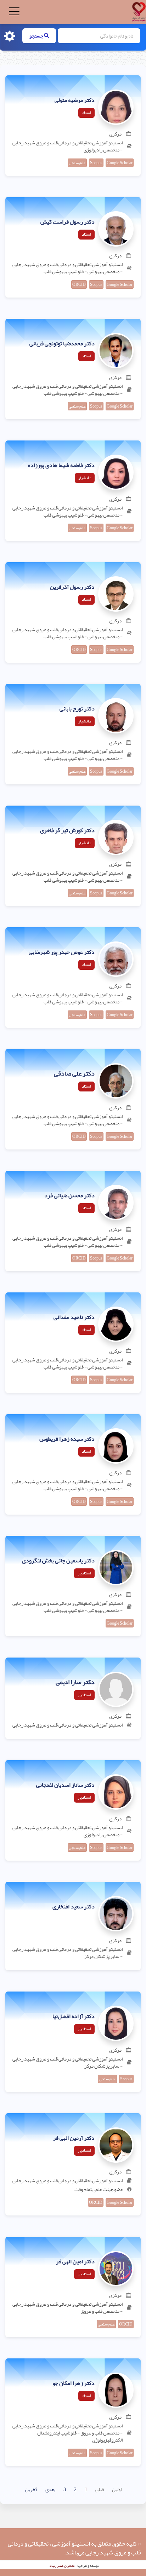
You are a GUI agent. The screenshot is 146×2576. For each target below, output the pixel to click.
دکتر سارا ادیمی (75, 1682)
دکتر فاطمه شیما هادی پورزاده (61, 466)
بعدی (50, 2489)
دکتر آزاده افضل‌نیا (74, 2017)
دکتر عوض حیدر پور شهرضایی (62, 952)
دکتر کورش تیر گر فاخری (67, 831)
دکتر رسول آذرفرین (72, 587)
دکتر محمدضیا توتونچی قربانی (62, 344)
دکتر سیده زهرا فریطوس (67, 1439)
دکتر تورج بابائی (77, 709)
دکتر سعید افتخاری (74, 1907)
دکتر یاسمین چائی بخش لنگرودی (58, 1561)
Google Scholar (120, 163)
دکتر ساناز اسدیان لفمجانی (65, 1785)
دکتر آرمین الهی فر (74, 2138)
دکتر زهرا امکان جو (74, 2384)
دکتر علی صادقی (74, 1074)
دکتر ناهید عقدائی (74, 1318)
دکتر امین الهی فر (75, 2262)
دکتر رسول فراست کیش (68, 222)
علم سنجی (77, 163)
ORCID (79, 284)
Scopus (96, 163)
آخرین (31, 2489)
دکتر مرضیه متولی (75, 100)
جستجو (37, 36)
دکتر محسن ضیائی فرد (69, 1196)
